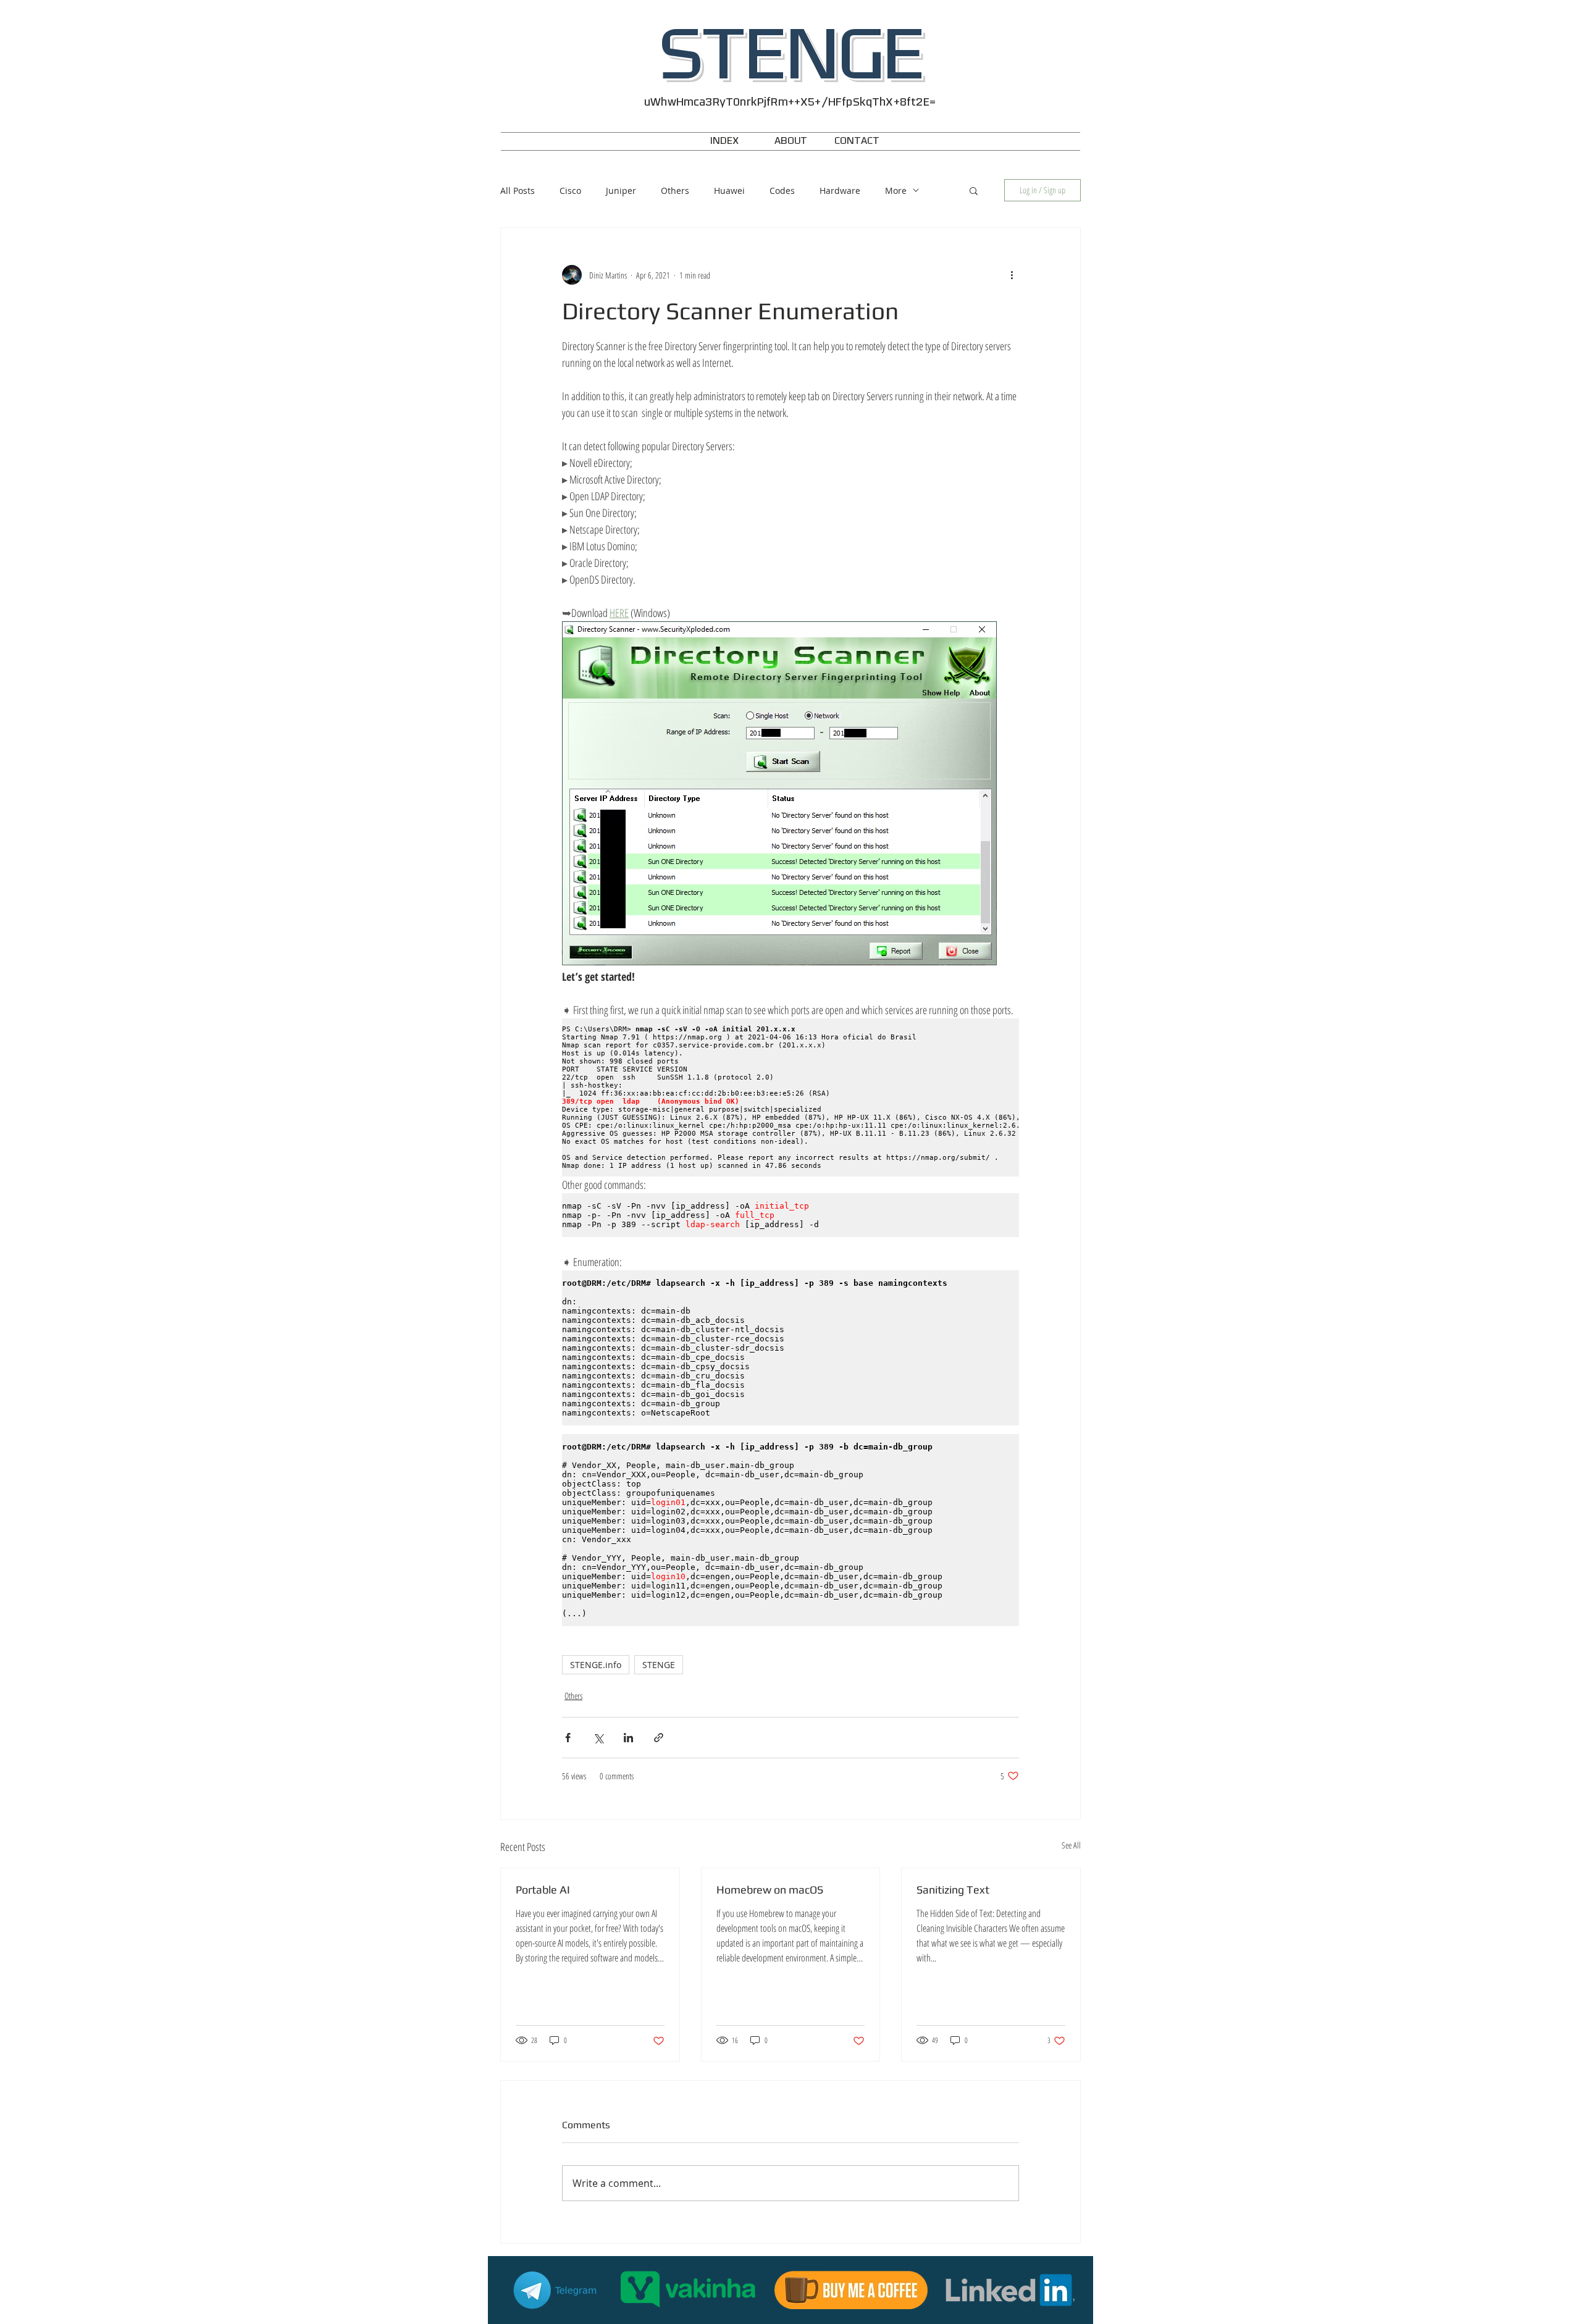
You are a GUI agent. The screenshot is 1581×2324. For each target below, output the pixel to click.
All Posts (518, 191)
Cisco (570, 191)
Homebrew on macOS (770, 1890)
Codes (782, 191)
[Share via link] (659, 1738)
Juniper (621, 191)
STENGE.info (596, 1665)
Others (675, 191)
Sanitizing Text (953, 1890)
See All (1071, 1845)
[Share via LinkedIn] (628, 1738)
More (896, 191)
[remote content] (790, 1097)
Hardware (840, 191)
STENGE (659, 1665)
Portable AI (543, 1890)
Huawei (729, 191)
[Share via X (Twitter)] (598, 1738)
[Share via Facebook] (568, 1738)
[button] (974, 190)
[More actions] (1012, 275)
